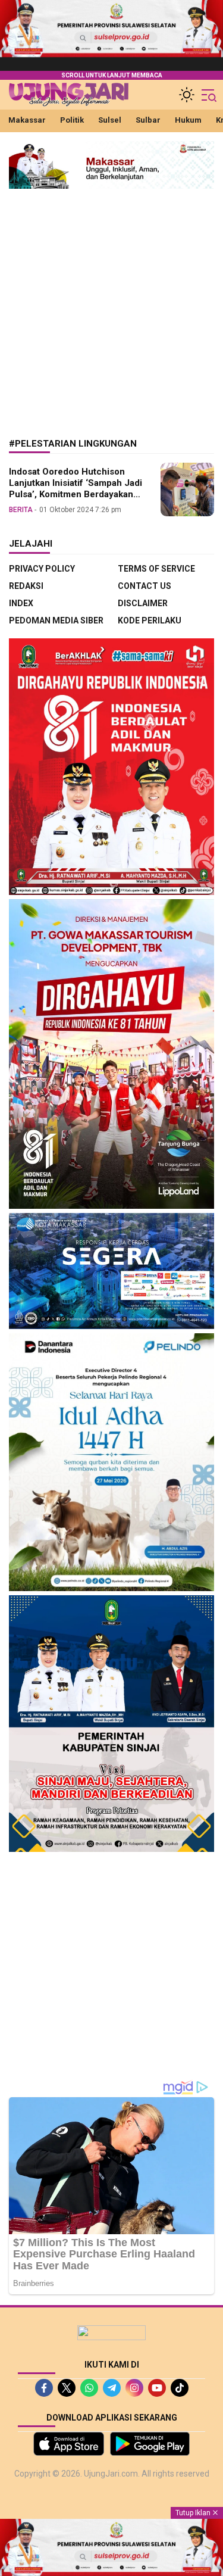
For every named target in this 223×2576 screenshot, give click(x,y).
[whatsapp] (89, 2388)
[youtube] (157, 2388)
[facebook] (44, 2388)
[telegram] (112, 2388)
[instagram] (134, 2388)
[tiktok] (180, 2388)
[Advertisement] (111, 305)
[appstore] (69, 2444)
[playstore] (150, 2444)
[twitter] (67, 2388)
